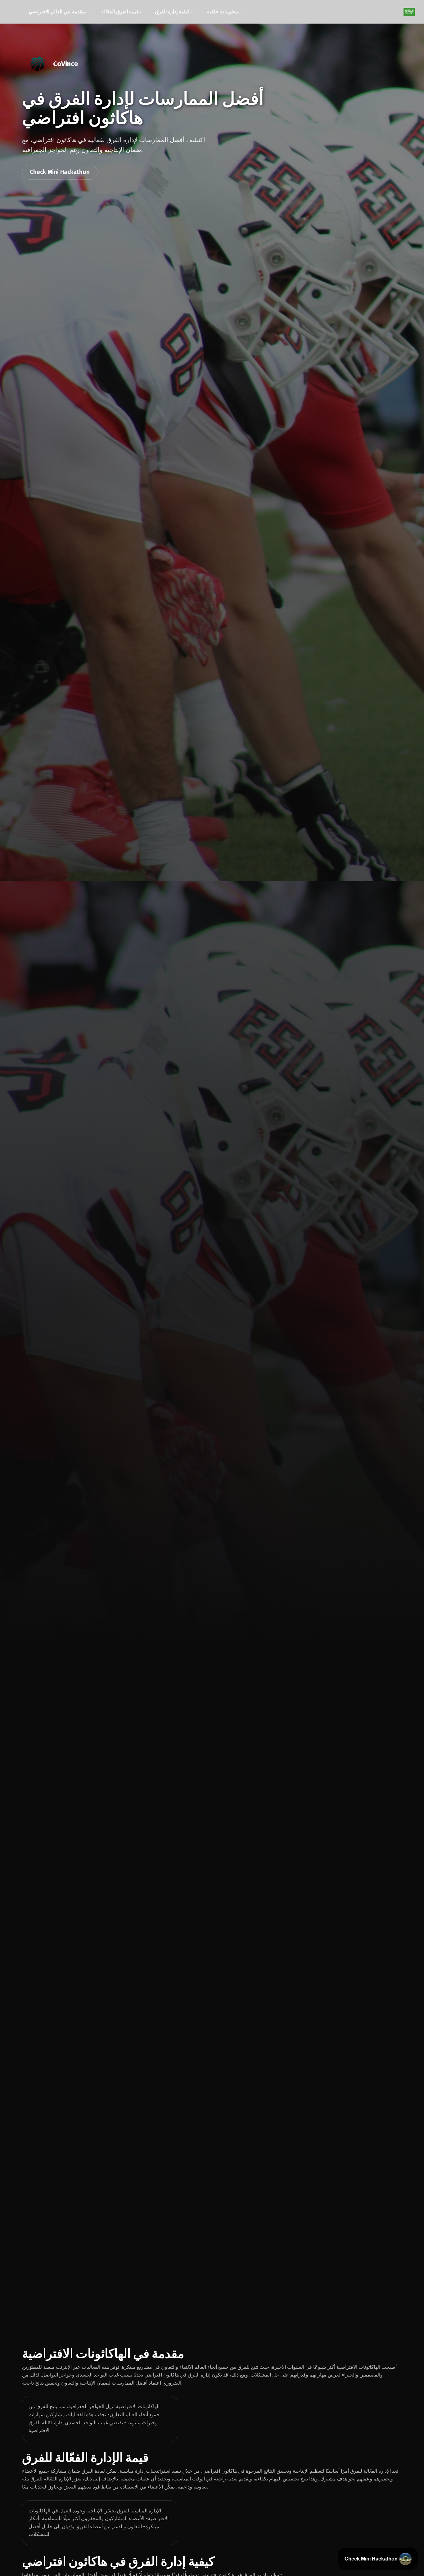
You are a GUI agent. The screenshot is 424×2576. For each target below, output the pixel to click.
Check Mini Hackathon (60, 172)
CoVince (65, 64)
